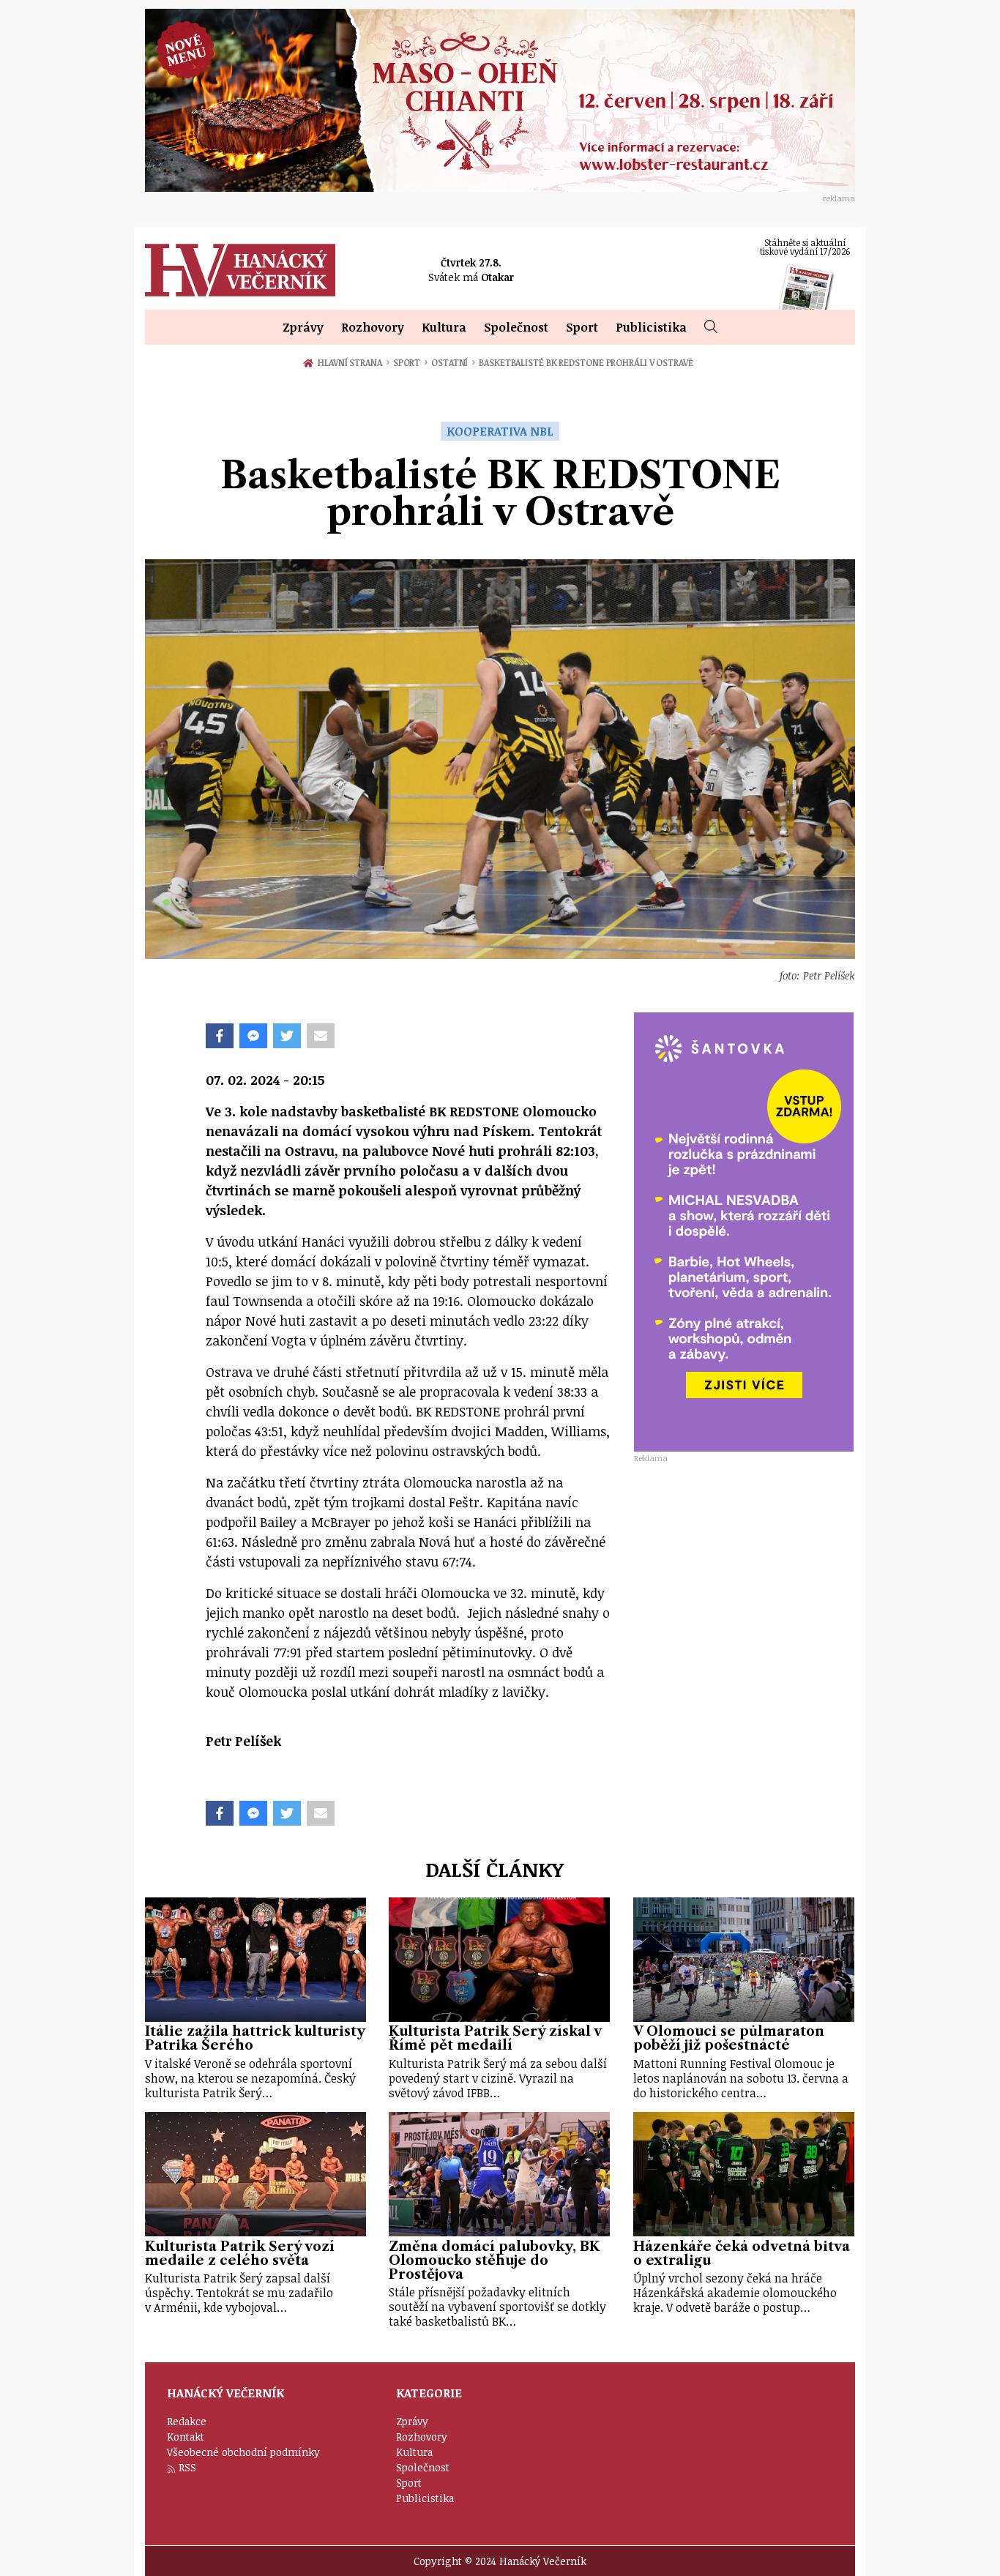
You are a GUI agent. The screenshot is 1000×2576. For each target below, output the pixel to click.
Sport (582, 327)
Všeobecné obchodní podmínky (243, 2452)
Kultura (444, 327)
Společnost (516, 327)
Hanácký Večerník (240, 270)
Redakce (187, 2421)
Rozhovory (373, 327)
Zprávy (303, 327)
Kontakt (186, 2437)
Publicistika (651, 327)
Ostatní (453, 362)
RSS (187, 2467)
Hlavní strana (352, 362)
